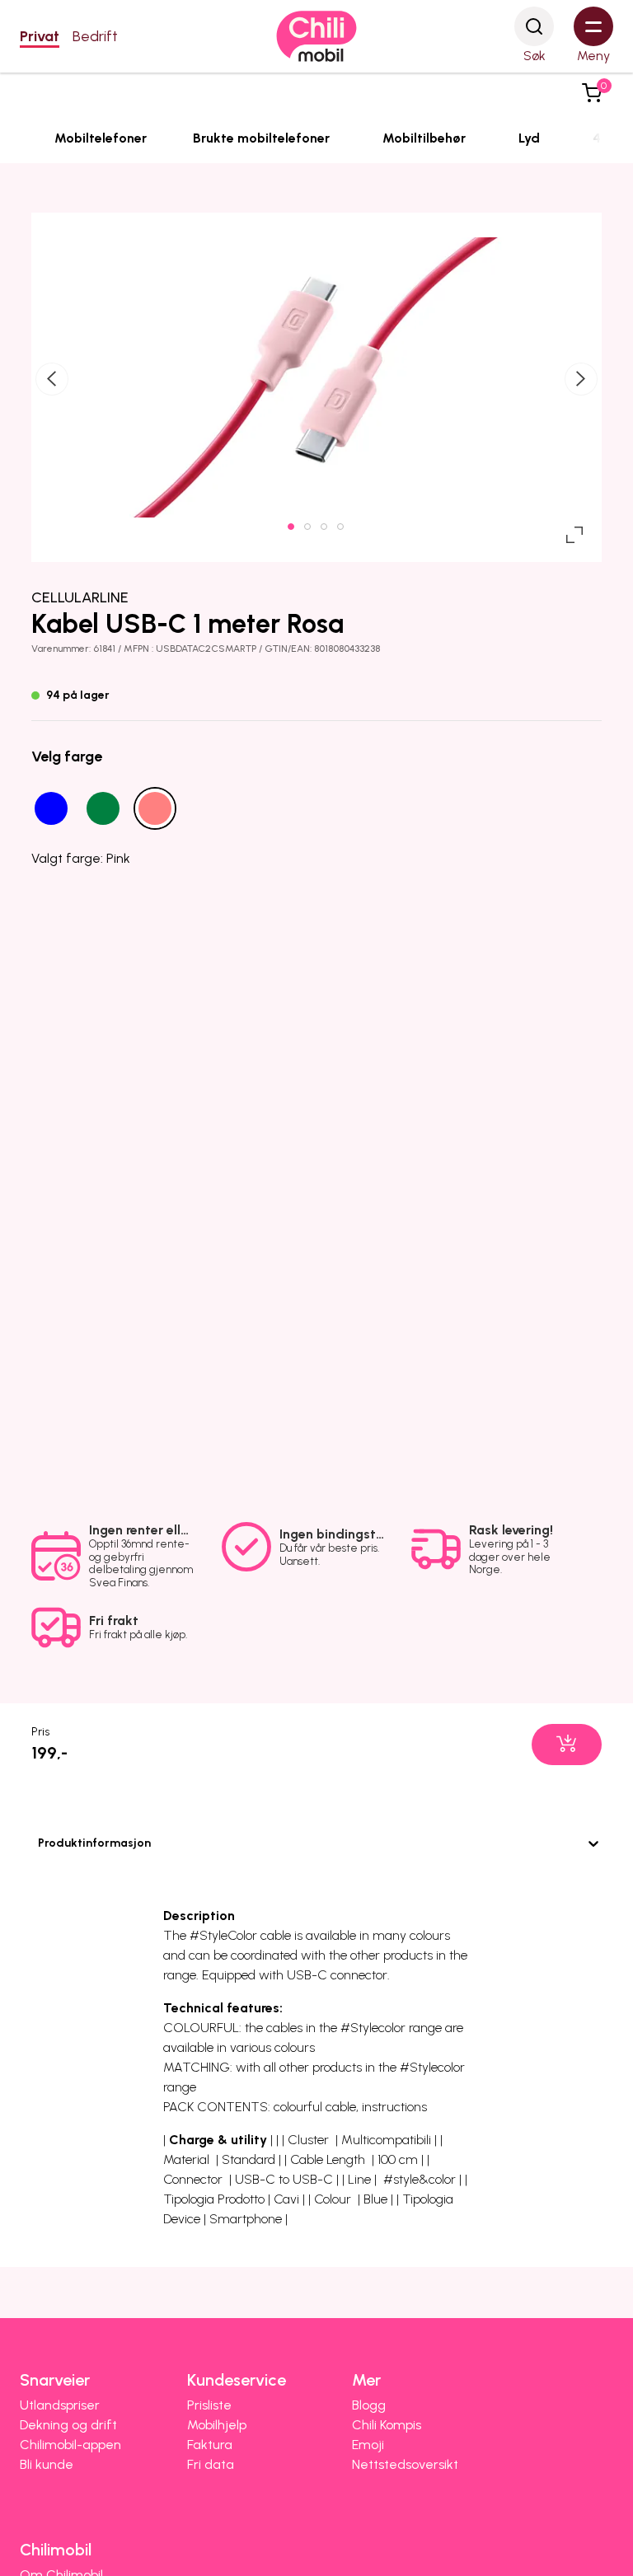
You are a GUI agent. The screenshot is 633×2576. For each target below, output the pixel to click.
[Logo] (316, 36)
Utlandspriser (60, 2405)
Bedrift (95, 36)
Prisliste (209, 2405)
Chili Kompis (387, 2425)
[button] (592, 93)
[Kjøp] (567, 1745)
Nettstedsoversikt (405, 2464)
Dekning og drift (68, 2425)
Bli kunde (47, 2464)
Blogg (369, 2405)
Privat (40, 36)
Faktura (210, 2445)
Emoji (368, 2445)
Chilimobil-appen (70, 2445)
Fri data (211, 2464)
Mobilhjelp (217, 2425)
